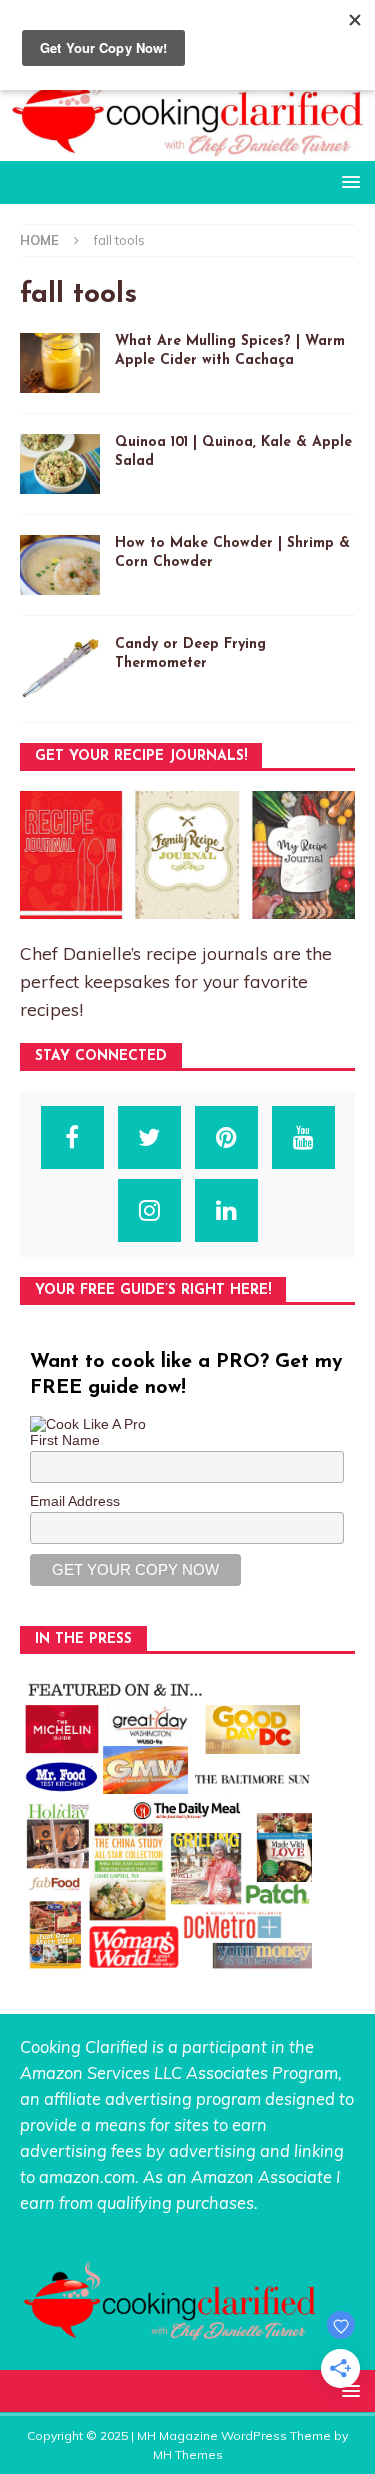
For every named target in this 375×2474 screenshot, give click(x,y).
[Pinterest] (226, 1137)
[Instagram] (149, 1210)
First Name (65, 1440)
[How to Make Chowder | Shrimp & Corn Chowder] (60, 565)
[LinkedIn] (226, 1210)
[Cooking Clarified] (187, 150)
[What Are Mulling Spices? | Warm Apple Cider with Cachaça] (60, 363)
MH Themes (188, 2454)
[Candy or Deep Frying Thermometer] (60, 668)
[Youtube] (303, 1137)
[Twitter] (149, 1137)
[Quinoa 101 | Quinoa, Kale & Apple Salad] (60, 464)
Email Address (75, 1501)
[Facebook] (72, 1137)
